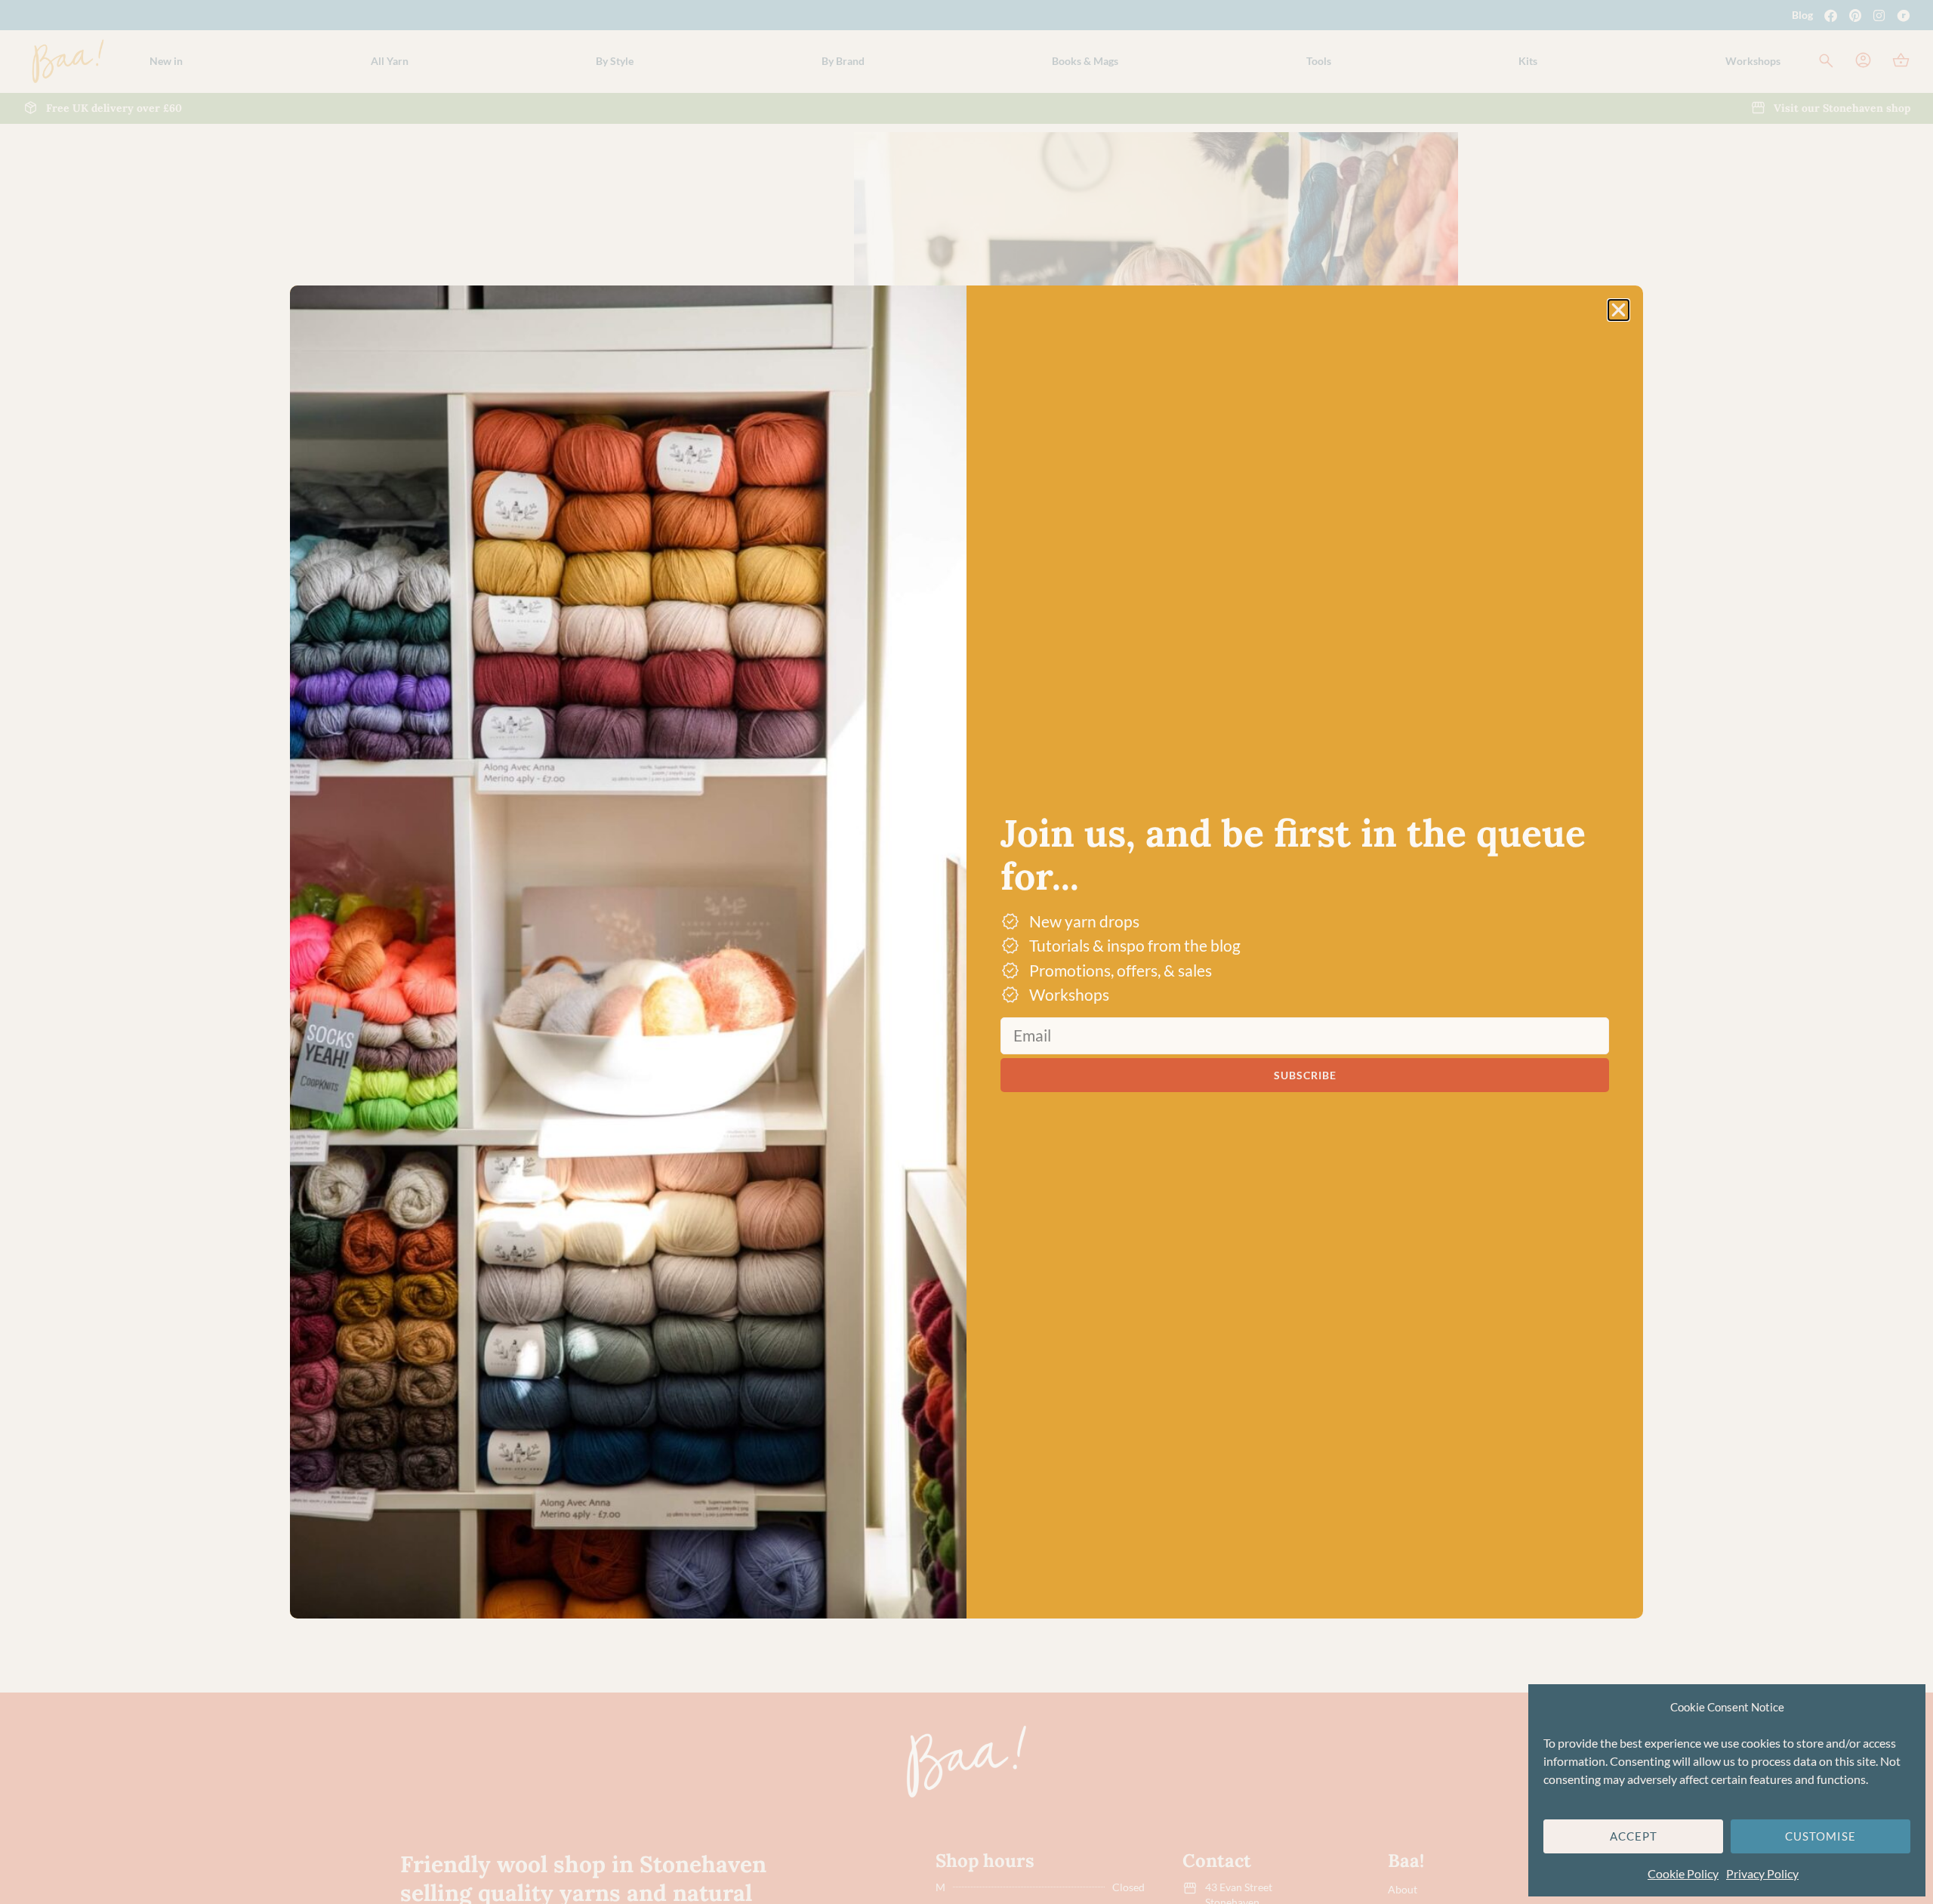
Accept (1634, 1836)
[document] (966, 952)
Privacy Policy (1762, 1873)
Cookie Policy (1683, 1873)
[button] (1619, 310)
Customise (1820, 1836)
